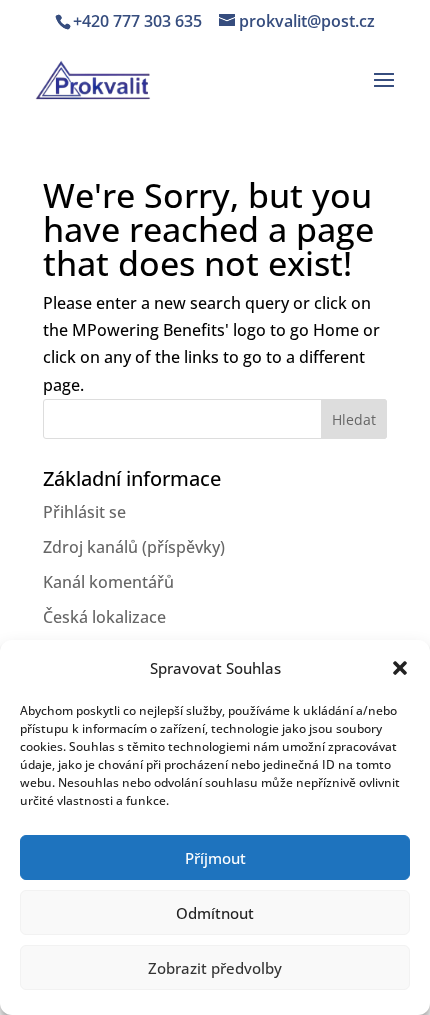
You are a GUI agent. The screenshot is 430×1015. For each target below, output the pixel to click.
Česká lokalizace (104, 617)
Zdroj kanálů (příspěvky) (134, 547)
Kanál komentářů (108, 582)
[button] (400, 668)
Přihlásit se (84, 512)
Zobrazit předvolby (215, 968)
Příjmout (215, 858)
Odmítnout (215, 913)
